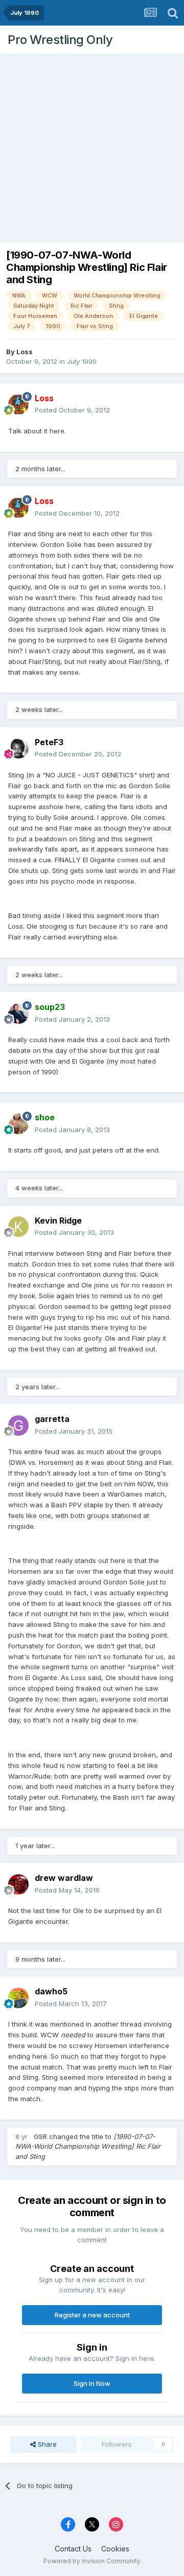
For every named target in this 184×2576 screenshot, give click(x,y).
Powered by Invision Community (92, 2561)
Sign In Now (92, 2383)
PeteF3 (49, 742)
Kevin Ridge (58, 1221)
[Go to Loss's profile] (18, 404)
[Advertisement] (92, 146)
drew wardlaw (64, 1878)
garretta (52, 1419)
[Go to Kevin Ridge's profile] (18, 1227)
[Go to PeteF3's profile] (18, 748)
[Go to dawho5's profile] (18, 1998)
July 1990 (82, 361)
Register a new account (92, 2315)
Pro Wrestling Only (60, 40)
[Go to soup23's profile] (18, 1014)
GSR (40, 2136)
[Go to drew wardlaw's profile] (18, 1884)
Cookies (115, 2549)
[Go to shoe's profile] (18, 1124)
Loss (25, 352)
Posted (72, 410)
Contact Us (73, 2549)
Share (46, 2444)
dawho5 (51, 1991)
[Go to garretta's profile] (18, 1425)
